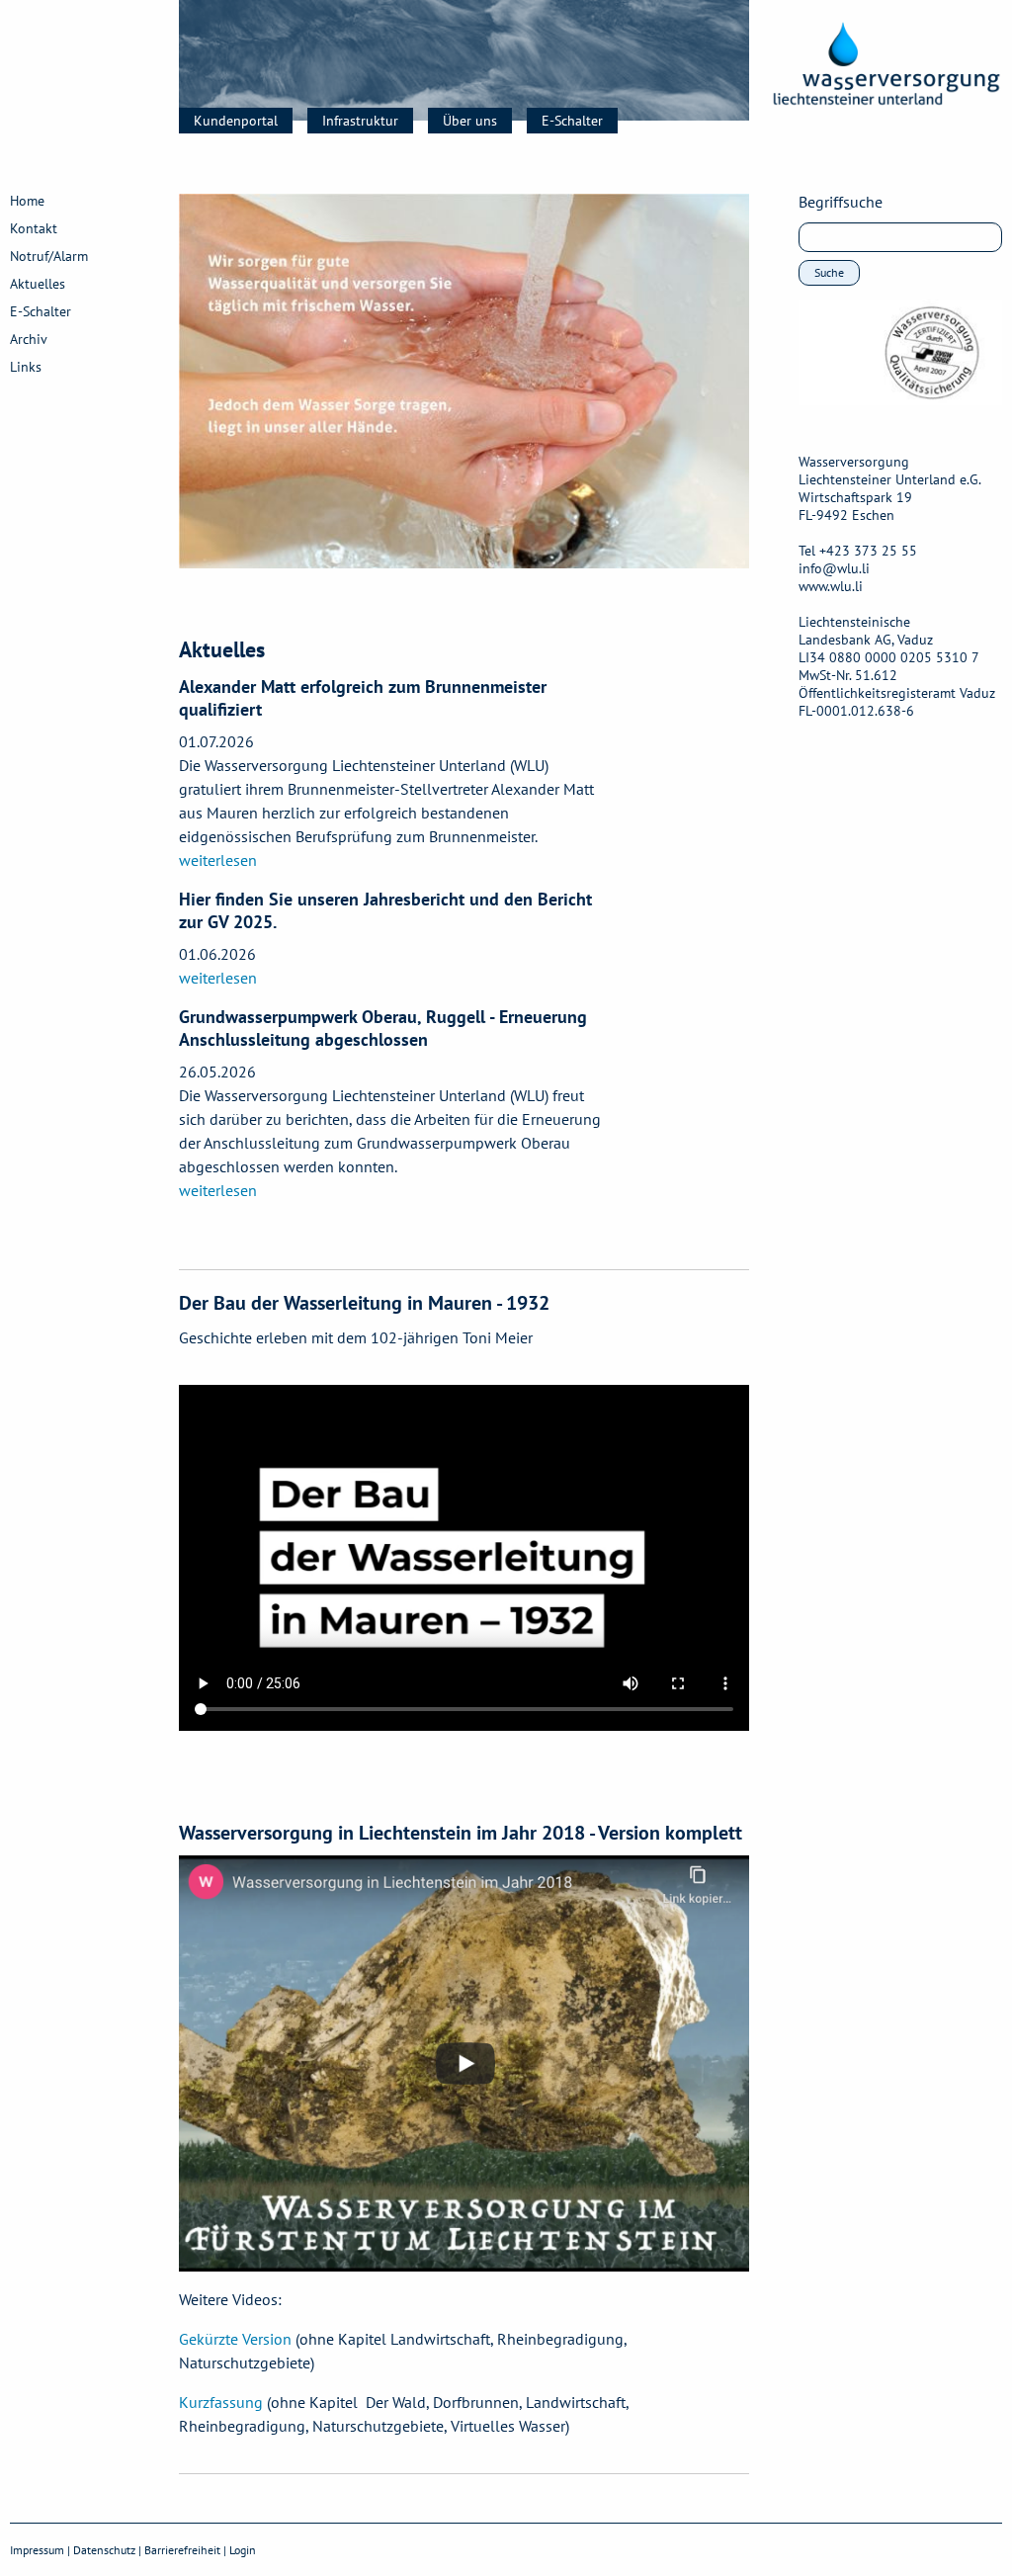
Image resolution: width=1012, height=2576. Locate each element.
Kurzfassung (221, 2402)
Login (243, 2550)
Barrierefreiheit (182, 2550)
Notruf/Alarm (49, 256)
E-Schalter (572, 121)
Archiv (29, 339)
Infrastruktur (360, 121)
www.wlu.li (831, 586)
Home (27, 201)
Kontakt (34, 228)
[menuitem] (243, 121)
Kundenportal (236, 121)
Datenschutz (104, 2550)
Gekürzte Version (235, 2339)
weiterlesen (218, 860)
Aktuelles (38, 284)
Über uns (470, 121)
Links (26, 367)
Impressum (37, 2550)
